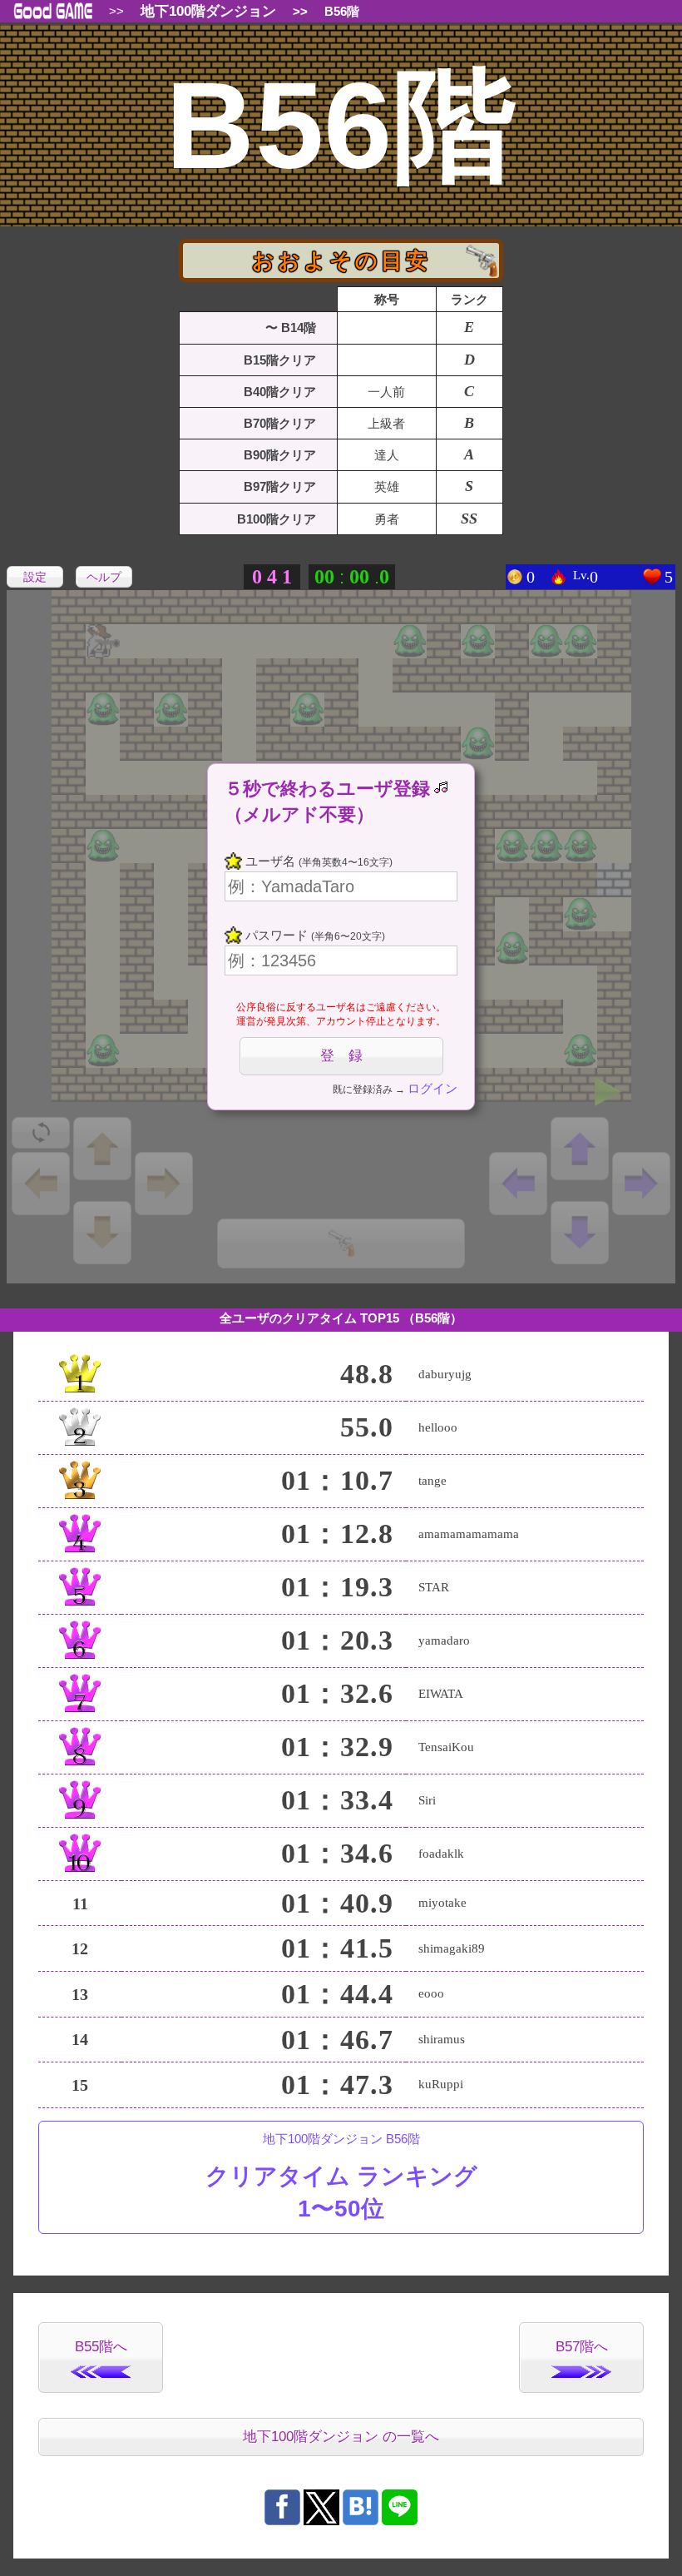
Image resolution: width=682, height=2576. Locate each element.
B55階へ (101, 2347)
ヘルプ (104, 577)
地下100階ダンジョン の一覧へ (341, 2437)
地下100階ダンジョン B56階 (341, 2176)
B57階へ (582, 2347)
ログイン (432, 1088)
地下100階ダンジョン (208, 11)
